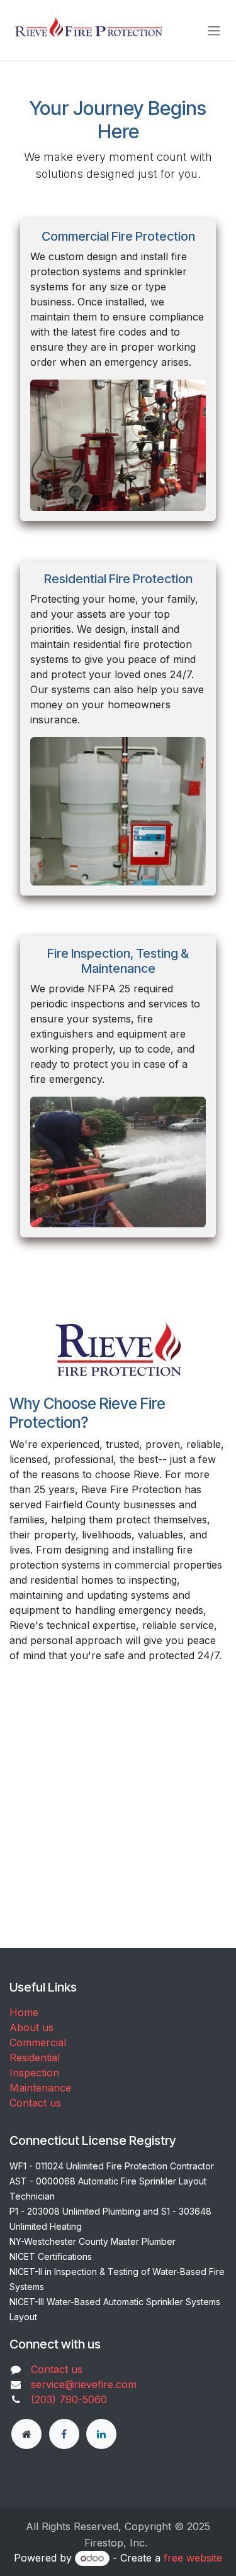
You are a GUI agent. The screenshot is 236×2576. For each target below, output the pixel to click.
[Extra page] (26, 2434)
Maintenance (40, 2088)
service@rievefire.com (84, 2384)
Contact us (35, 2103)
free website (193, 2558)
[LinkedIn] (101, 2434)
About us (31, 2027)
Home (24, 2012)
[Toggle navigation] (214, 30)
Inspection (34, 2073)
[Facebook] (64, 2434)
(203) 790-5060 (69, 2399)
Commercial (38, 2042)
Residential (35, 2058)
